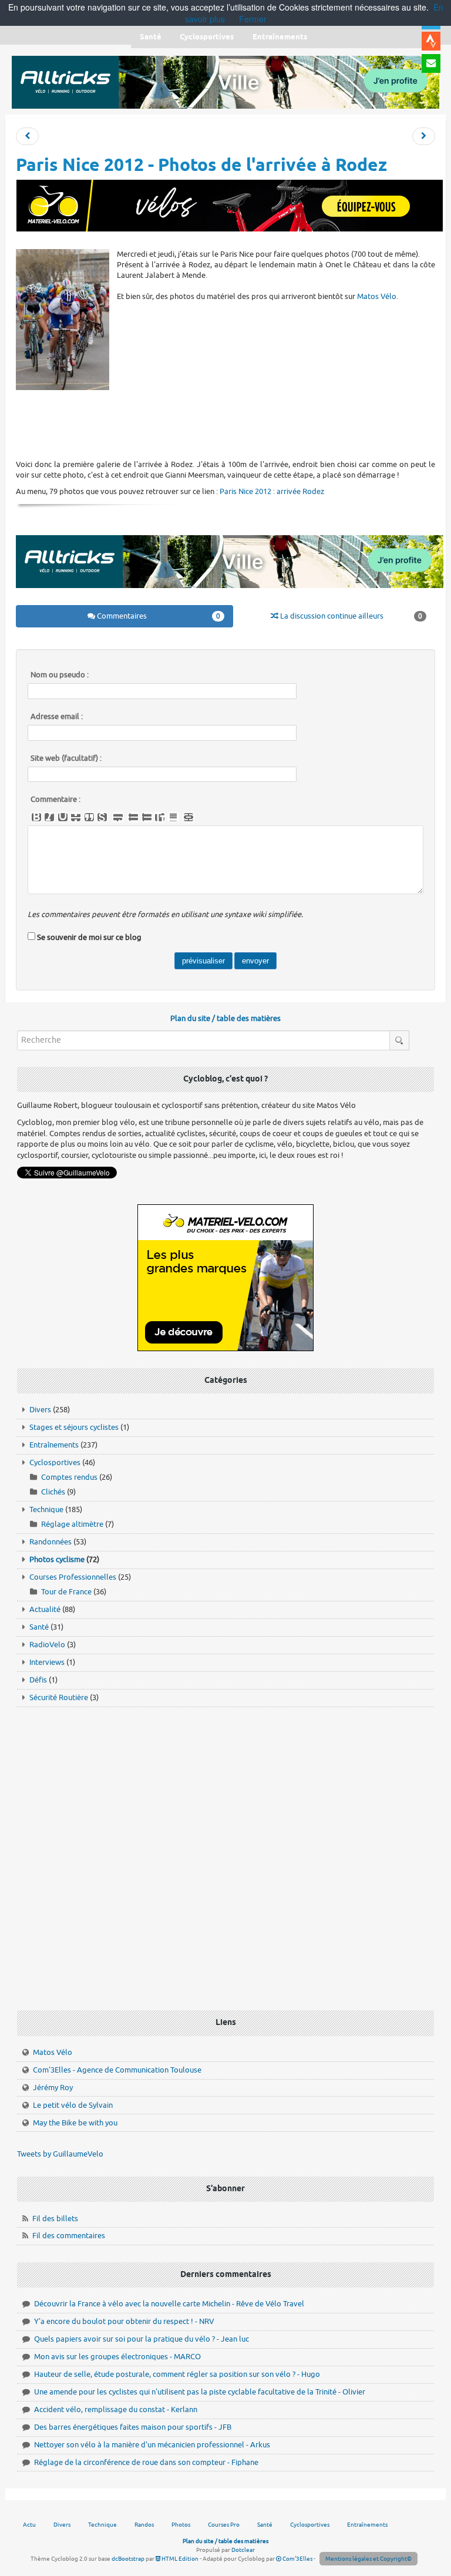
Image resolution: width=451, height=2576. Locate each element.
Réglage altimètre (72, 1524)
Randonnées (51, 1542)
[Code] (102, 817)
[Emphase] (49, 817)
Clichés (53, 1492)
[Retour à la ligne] (118, 817)
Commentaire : (55, 800)
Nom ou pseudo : (60, 675)
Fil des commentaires (69, 2236)
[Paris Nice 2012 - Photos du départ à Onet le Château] (424, 137)
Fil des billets (55, 2219)
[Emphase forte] (36, 817)
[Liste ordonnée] (147, 817)
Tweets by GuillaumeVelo (60, 2154)
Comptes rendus (69, 1477)
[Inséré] (63, 817)
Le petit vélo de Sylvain (73, 2105)
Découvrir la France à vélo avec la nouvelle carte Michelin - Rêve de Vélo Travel (169, 2304)
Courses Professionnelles (73, 1577)
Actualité (45, 1609)
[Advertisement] (230, 424)
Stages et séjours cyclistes (74, 1427)
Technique (46, 1509)
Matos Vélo (377, 296)
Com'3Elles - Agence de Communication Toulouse (117, 2070)
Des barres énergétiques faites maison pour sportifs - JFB (133, 2427)
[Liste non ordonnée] (133, 817)
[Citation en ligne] (89, 817)
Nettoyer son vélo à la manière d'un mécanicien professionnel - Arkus (152, 2445)
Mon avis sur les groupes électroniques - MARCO (117, 2357)
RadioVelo (47, 1645)
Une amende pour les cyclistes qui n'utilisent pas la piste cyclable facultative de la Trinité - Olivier (200, 2392)
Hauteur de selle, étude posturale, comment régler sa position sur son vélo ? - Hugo (177, 2374)
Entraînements (54, 1445)
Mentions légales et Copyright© (368, 2559)
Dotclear (243, 2550)
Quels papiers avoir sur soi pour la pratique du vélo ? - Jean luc (142, 2339)
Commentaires (157, 616)
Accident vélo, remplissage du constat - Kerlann (116, 2409)
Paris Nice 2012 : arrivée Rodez (272, 491)
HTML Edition (179, 2559)
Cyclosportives (55, 1462)
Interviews (47, 1662)
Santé (39, 1627)
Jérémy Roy (53, 2088)
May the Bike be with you (75, 2123)
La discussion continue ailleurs (350, 616)
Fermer (253, 19)
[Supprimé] (76, 817)
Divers (40, 1410)
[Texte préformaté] (160, 817)
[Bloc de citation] (173, 817)
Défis (38, 1680)
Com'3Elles (297, 2559)
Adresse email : (57, 717)
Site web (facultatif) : (66, 758)
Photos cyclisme (57, 1559)
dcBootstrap (128, 2559)
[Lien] (189, 817)
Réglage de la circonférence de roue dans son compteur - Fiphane (146, 2462)
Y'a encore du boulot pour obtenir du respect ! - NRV (124, 2321)
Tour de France (66, 1592)
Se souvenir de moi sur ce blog (89, 937)
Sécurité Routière (59, 1697)
